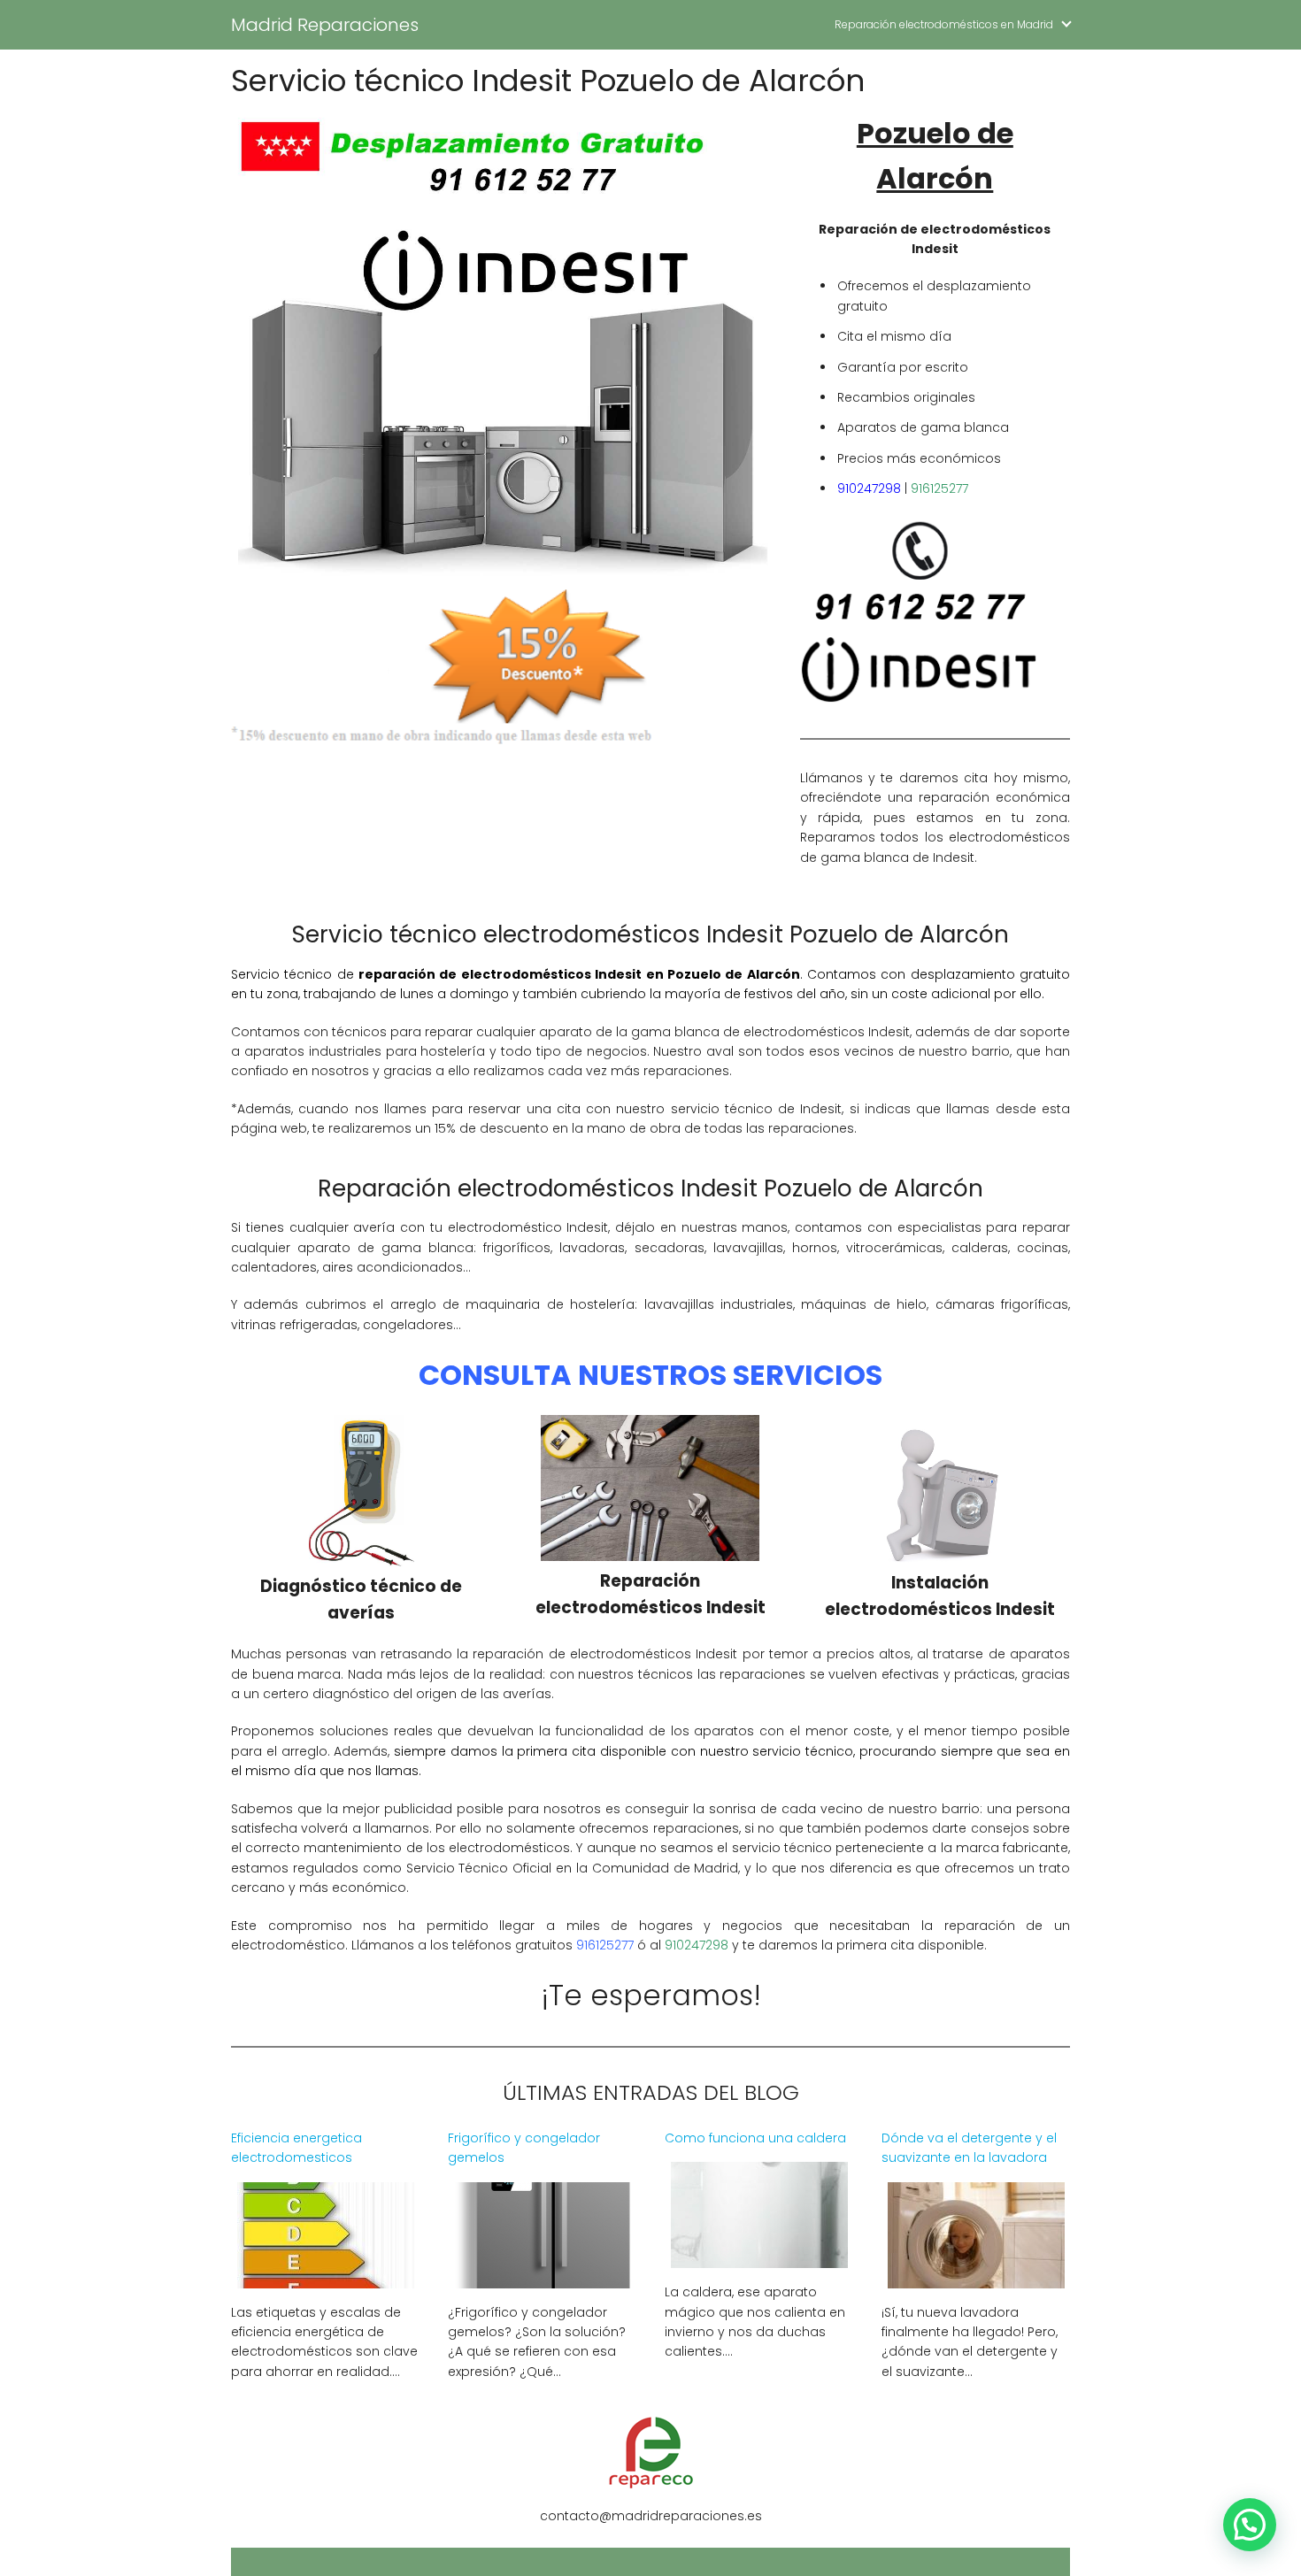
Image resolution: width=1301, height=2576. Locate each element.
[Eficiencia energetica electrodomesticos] (326, 2277)
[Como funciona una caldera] (759, 2257)
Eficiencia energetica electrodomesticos (296, 2148)
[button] (1250, 2525)
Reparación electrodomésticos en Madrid (944, 24)
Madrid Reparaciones (325, 25)
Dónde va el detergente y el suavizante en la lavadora (969, 2148)
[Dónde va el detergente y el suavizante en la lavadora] (976, 2277)
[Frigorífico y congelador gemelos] (543, 2277)
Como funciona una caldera (755, 2138)
